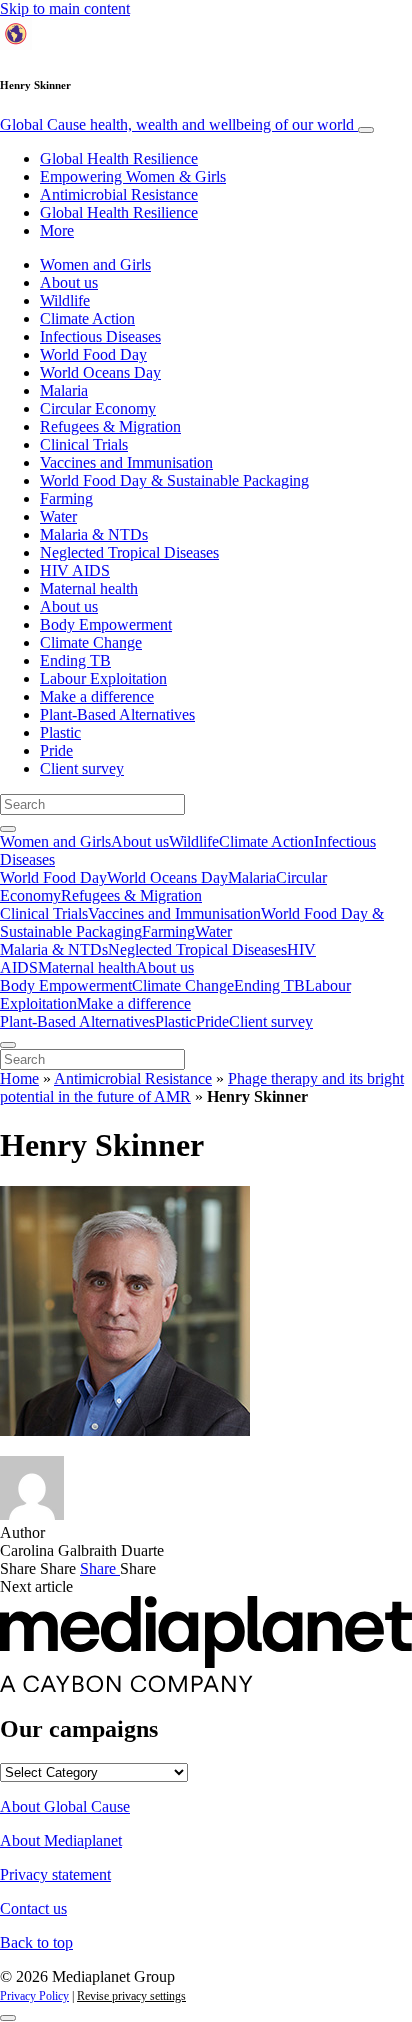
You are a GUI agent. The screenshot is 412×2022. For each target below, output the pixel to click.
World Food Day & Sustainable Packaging (174, 480)
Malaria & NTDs (94, 534)
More (57, 230)
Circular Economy (98, 408)
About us (69, 282)
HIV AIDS (75, 570)
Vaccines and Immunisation (126, 462)
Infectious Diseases (100, 336)
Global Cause (177, 124)
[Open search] (8, 829)
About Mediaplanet (61, 1840)
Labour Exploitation (103, 678)
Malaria (64, 390)
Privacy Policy (34, 1996)
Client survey (82, 768)
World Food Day (93, 354)
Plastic (60, 732)
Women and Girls (95, 264)
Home (19, 1078)
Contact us (33, 1908)
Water (58, 516)
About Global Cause (65, 1806)
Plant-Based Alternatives (117, 714)
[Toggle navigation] (366, 130)
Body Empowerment (106, 624)
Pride (56, 750)
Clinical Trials (84, 444)
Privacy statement (55, 1874)
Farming (66, 498)
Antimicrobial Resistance (119, 194)
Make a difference (97, 696)
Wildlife (65, 300)
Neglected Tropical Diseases (129, 552)
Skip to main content (65, 8)
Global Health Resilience (119, 158)
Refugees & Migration (110, 426)
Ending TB (75, 660)
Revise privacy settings (131, 1996)
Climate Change (91, 642)
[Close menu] (8, 1045)
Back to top (36, 1942)
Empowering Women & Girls (133, 176)
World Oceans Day (100, 372)
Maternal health (89, 588)
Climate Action (87, 318)
